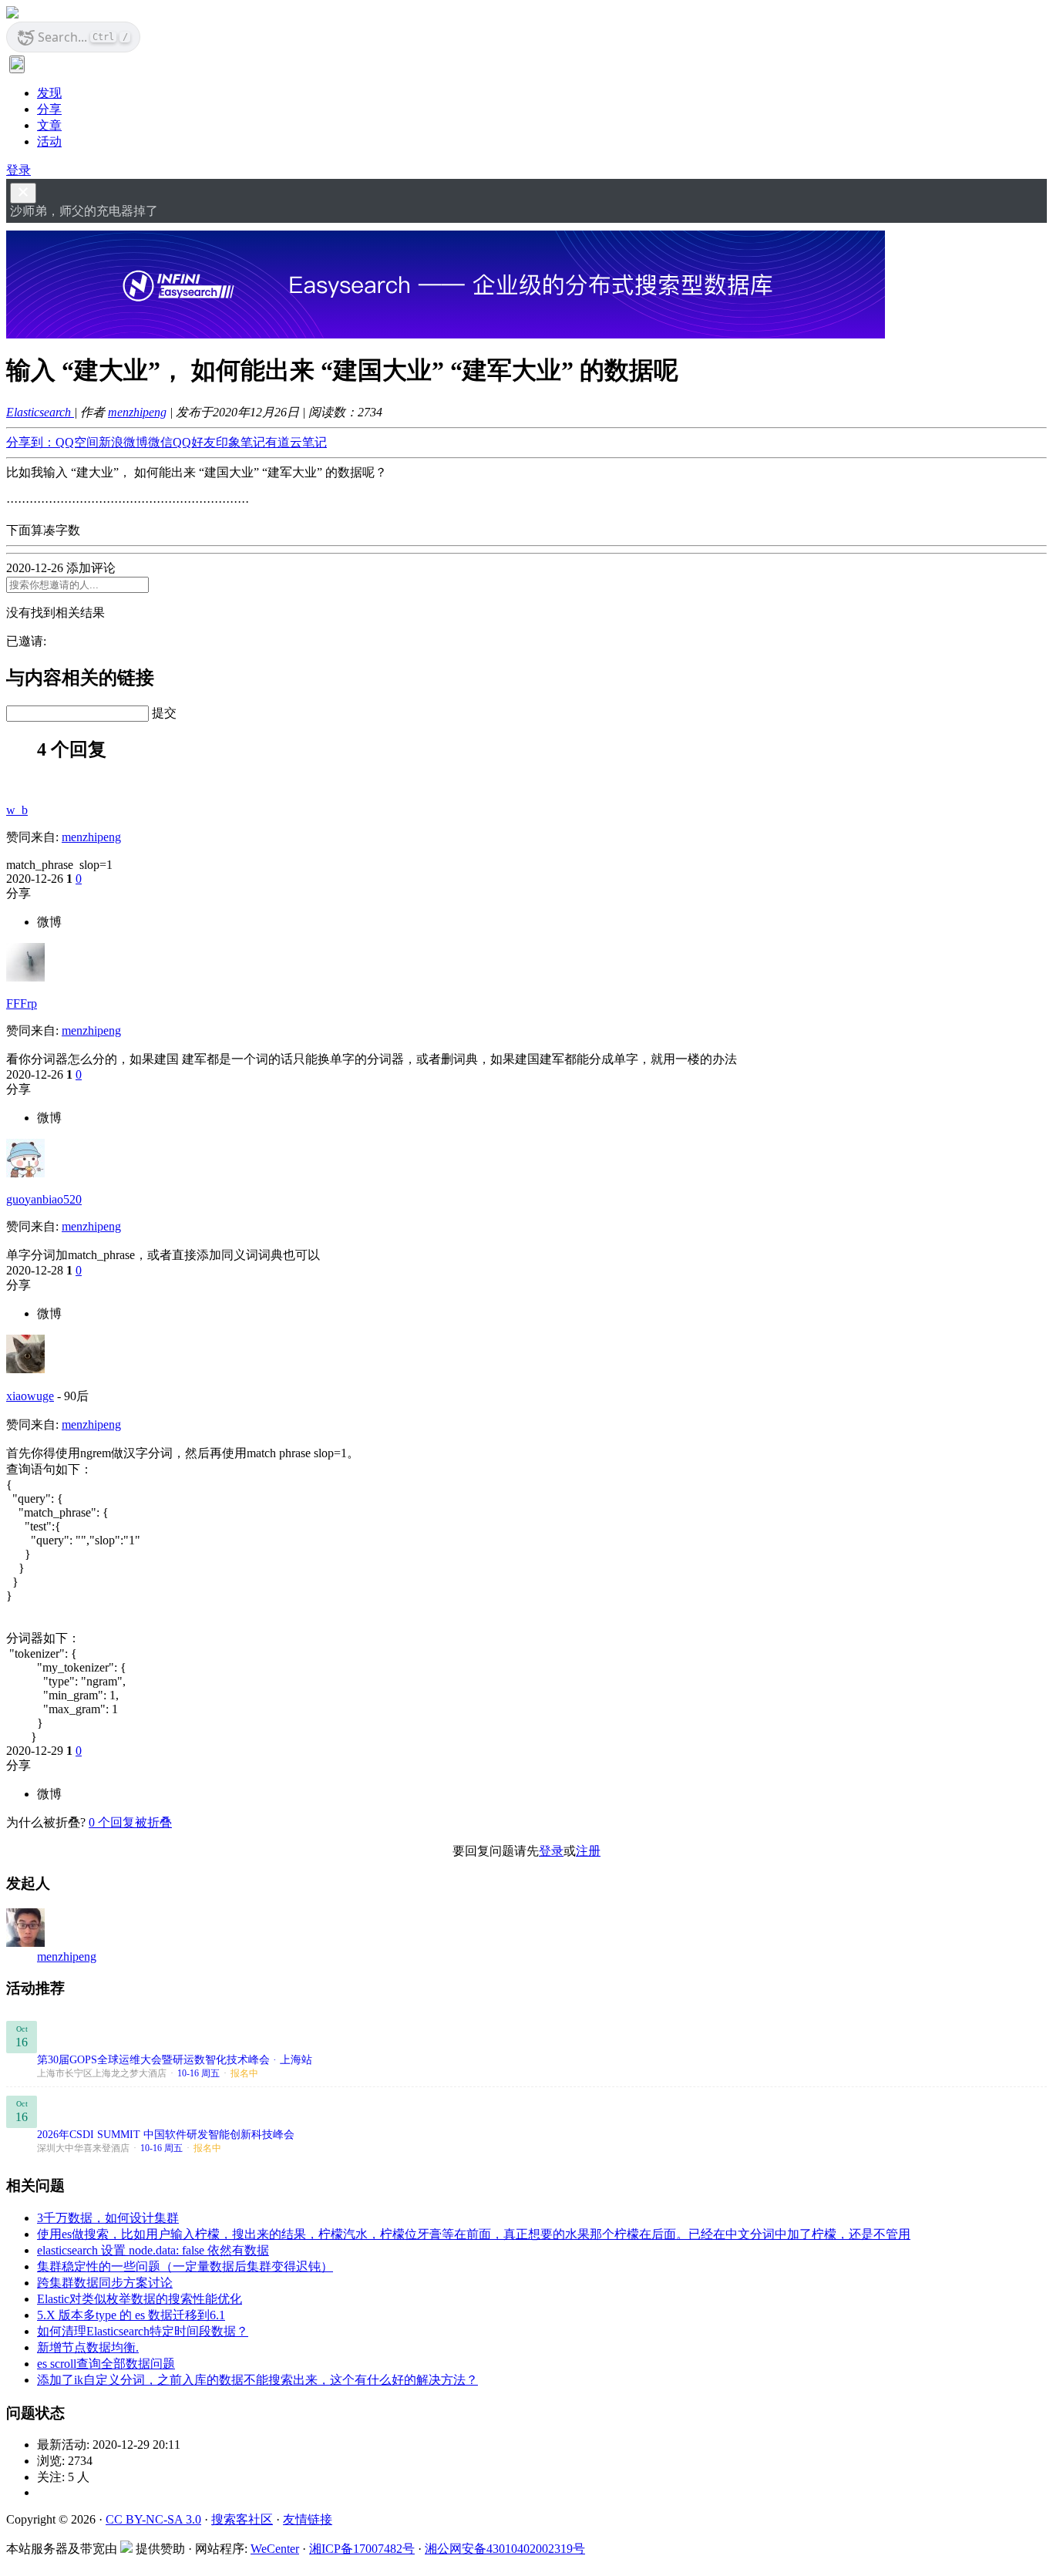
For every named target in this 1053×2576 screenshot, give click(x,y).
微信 (160, 442)
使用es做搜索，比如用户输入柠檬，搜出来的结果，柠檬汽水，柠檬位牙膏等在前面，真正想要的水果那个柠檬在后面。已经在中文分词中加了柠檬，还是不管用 (474, 2234)
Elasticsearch (40, 412)
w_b (17, 810)
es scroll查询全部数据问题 (106, 2364)
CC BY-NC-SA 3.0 (153, 2519)
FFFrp (22, 1003)
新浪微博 (123, 442)
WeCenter (275, 2549)
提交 (164, 713)
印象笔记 (241, 442)
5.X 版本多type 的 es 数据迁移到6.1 (131, 2315)
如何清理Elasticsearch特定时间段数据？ (143, 2331)
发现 (49, 93)
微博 (49, 922)
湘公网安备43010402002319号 (505, 2549)
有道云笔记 (296, 442)
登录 (19, 170)
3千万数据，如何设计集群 (108, 2218)
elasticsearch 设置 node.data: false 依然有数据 (153, 2250)
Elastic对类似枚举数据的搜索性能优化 (140, 2299)
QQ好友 (194, 442)
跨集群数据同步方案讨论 (105, 2283)
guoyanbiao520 (44, 1199)
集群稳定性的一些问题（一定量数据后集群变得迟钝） (185, 2266)
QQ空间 (77, 442)
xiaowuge (30, 1396)
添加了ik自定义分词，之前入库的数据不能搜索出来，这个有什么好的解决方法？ (257, 2380)
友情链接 (308, 2519)
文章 (49, 125)
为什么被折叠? (46, 1822)
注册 (588, 1851)
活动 (49, 141)
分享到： (31, 442)
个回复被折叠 (130, 1822)
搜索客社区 (242, 2519)
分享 (49, 109)
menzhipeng (137, 412)
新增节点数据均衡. (88, 2347)
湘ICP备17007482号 (362, 2549)
